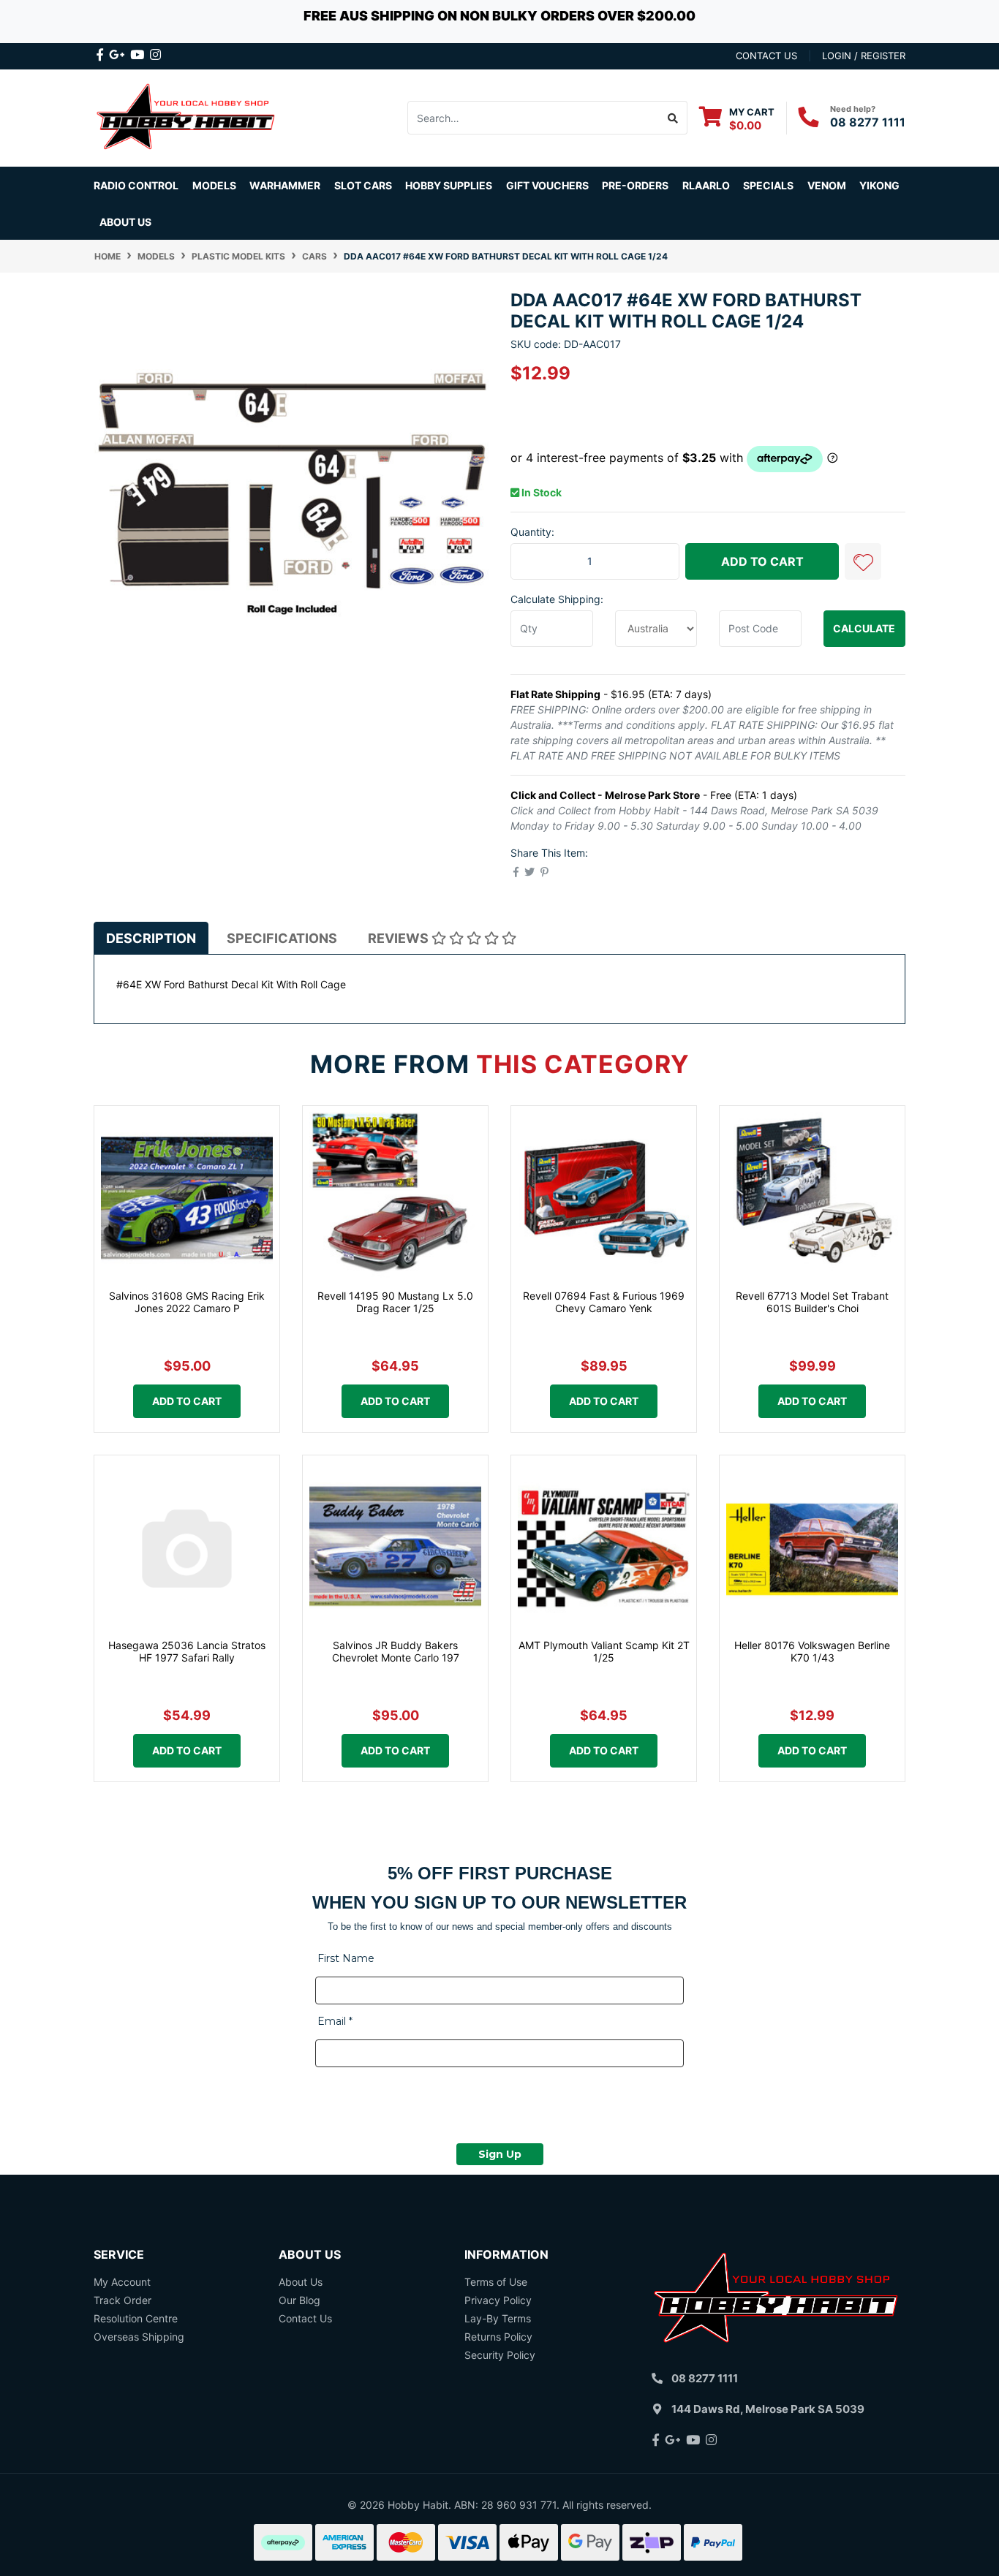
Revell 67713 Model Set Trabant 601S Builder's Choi (812, 1302)
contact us (766, 56)
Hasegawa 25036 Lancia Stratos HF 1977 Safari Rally (187, 1651)
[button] (863, 561)
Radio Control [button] (136, 185)
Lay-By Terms (498, 2318)
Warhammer (285, 185)
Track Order (122, 2300)
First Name (346, 1958)
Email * (335, 2021)
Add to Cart (762, 561)
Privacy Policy (498, 2300)
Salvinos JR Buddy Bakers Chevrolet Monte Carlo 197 (396, 1651)
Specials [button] (768, 185)
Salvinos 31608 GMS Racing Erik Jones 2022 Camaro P (187, 1302)
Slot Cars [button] (363, 185)
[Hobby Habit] (187, 117)
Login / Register (864, 56)
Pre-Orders (635, 185)
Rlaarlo (706, 185)
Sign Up (500, 2154)
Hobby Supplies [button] (449, 185)
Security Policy (500, 2355)
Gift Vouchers (547, 185)
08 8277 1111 (868, 122)
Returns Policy (498, 2337)
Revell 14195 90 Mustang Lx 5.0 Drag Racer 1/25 (395, 1302)
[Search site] (673, 118)
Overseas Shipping (139, 2337)
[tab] (151, 938)
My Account (122, 2282)
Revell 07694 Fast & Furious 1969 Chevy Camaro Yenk (604, 1302)
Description (151, 938)
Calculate (864, 628)
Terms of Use (496, 2282)
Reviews (400, 938)
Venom (827, 185)
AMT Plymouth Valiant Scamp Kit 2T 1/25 (604, 1651)
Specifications (282, 938)
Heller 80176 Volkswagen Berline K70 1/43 (812, 1651)
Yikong (879, 185)
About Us (125, 222)
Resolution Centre (136, 2318)
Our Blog (299, 2300)
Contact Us (305, 2318)
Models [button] (214, 185)
